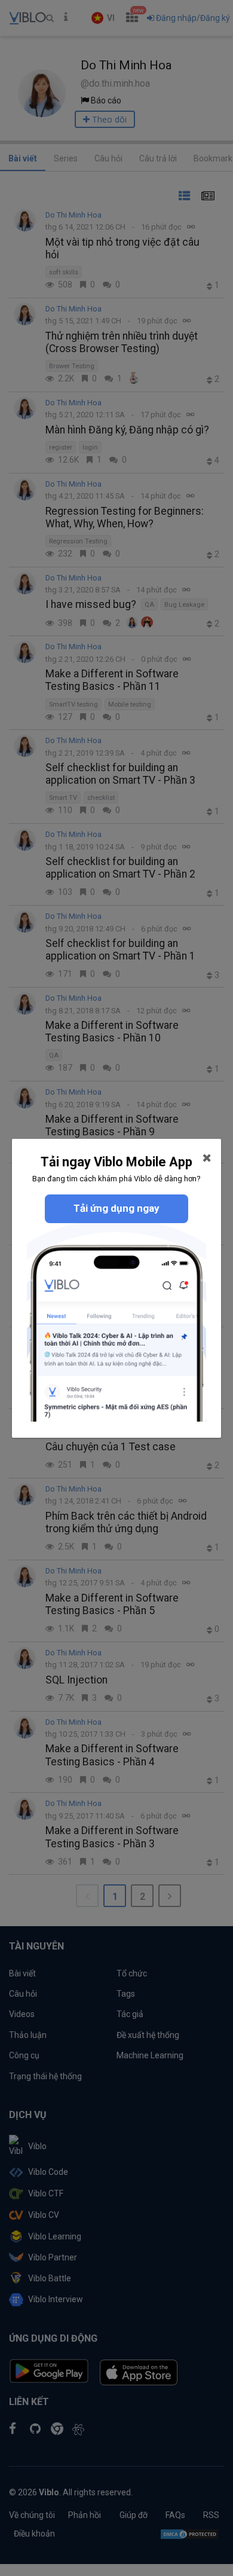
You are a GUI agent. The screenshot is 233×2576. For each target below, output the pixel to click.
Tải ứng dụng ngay (116, 1208)
